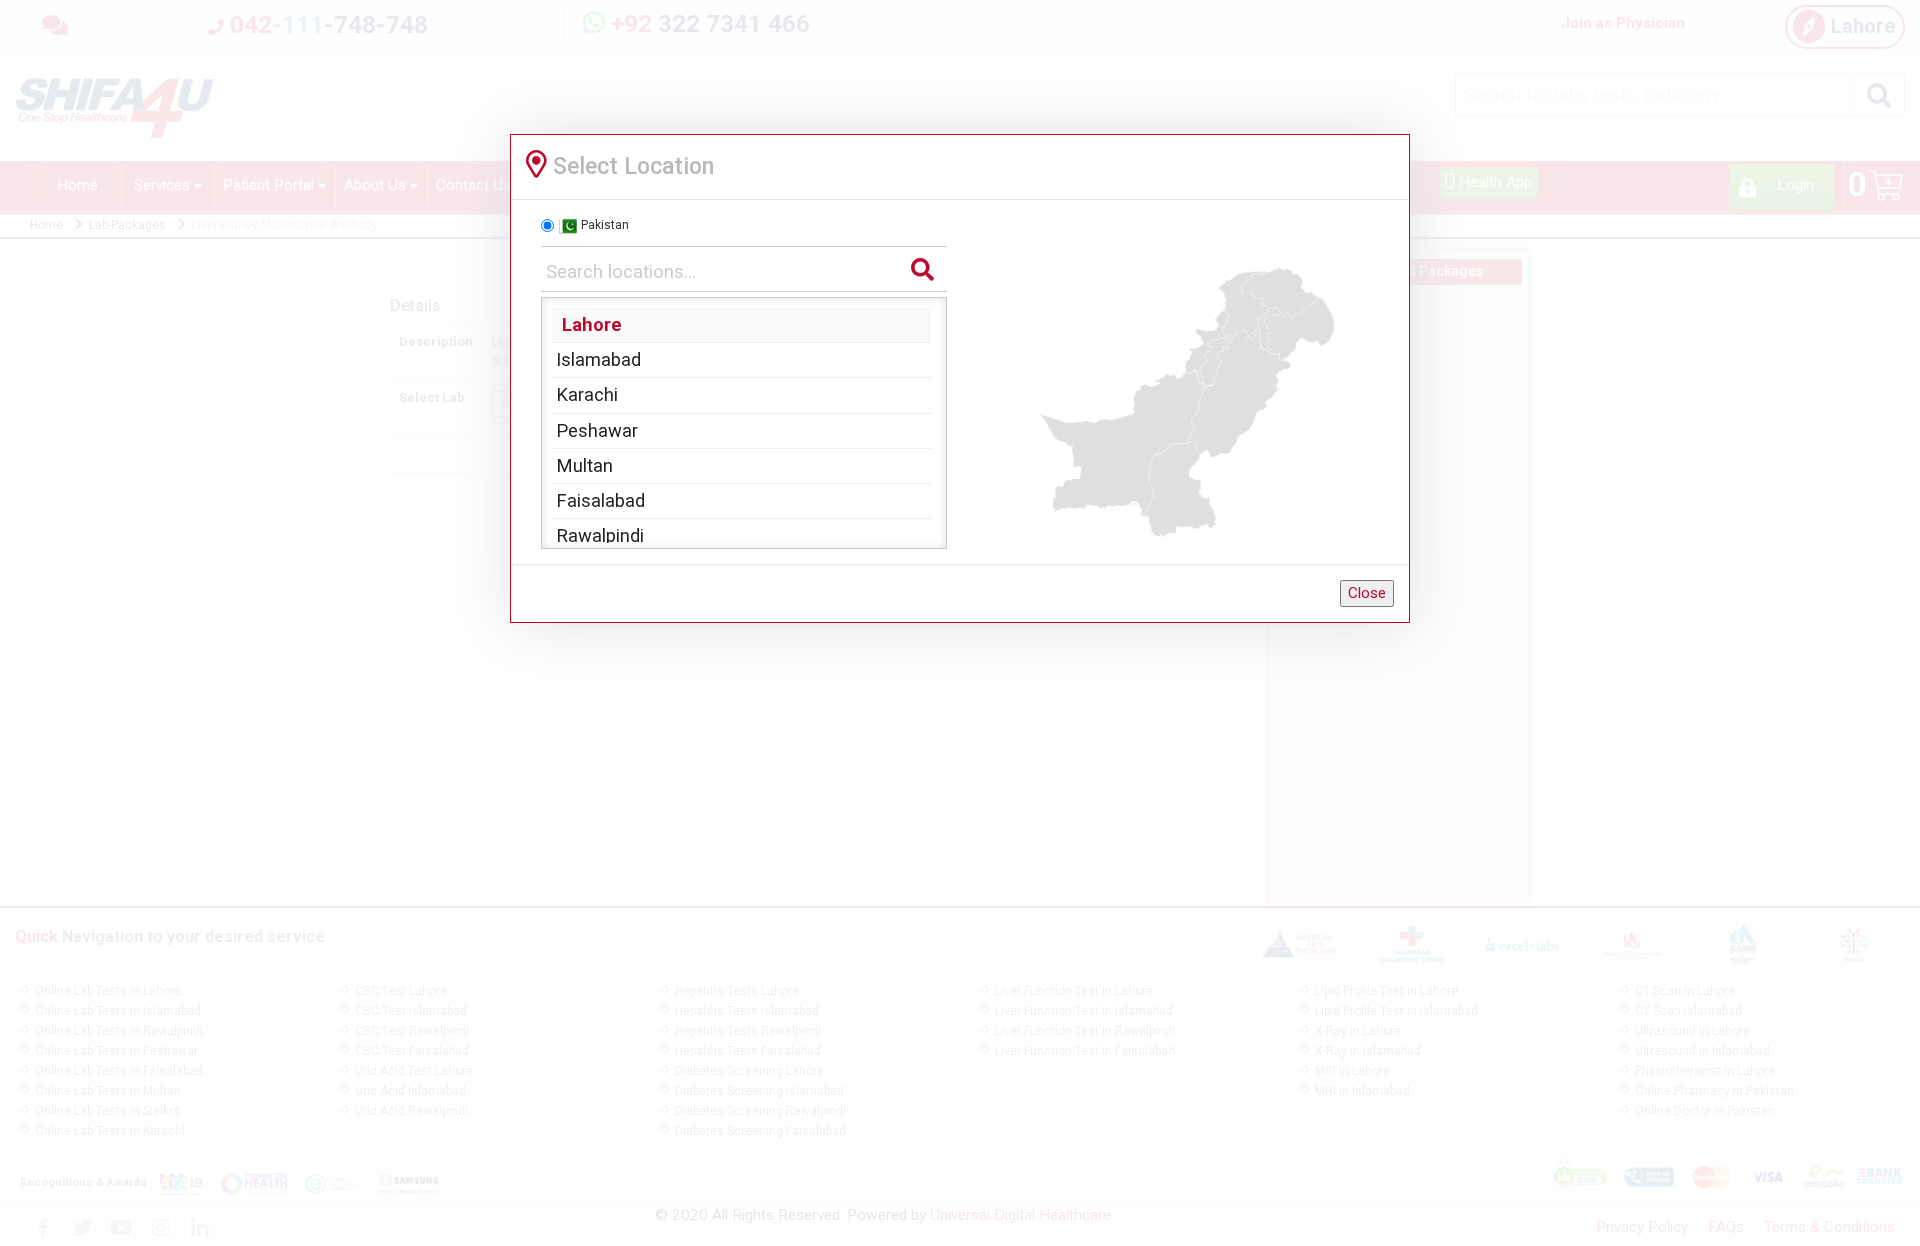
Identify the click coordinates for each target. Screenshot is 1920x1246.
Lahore (592, 324)
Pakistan (605, 225)
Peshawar (597, 430)
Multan (584, 465)
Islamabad (598, 359)
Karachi (587, 394)
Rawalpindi (600, 535)
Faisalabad (600, 500)
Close (1367, 593)
